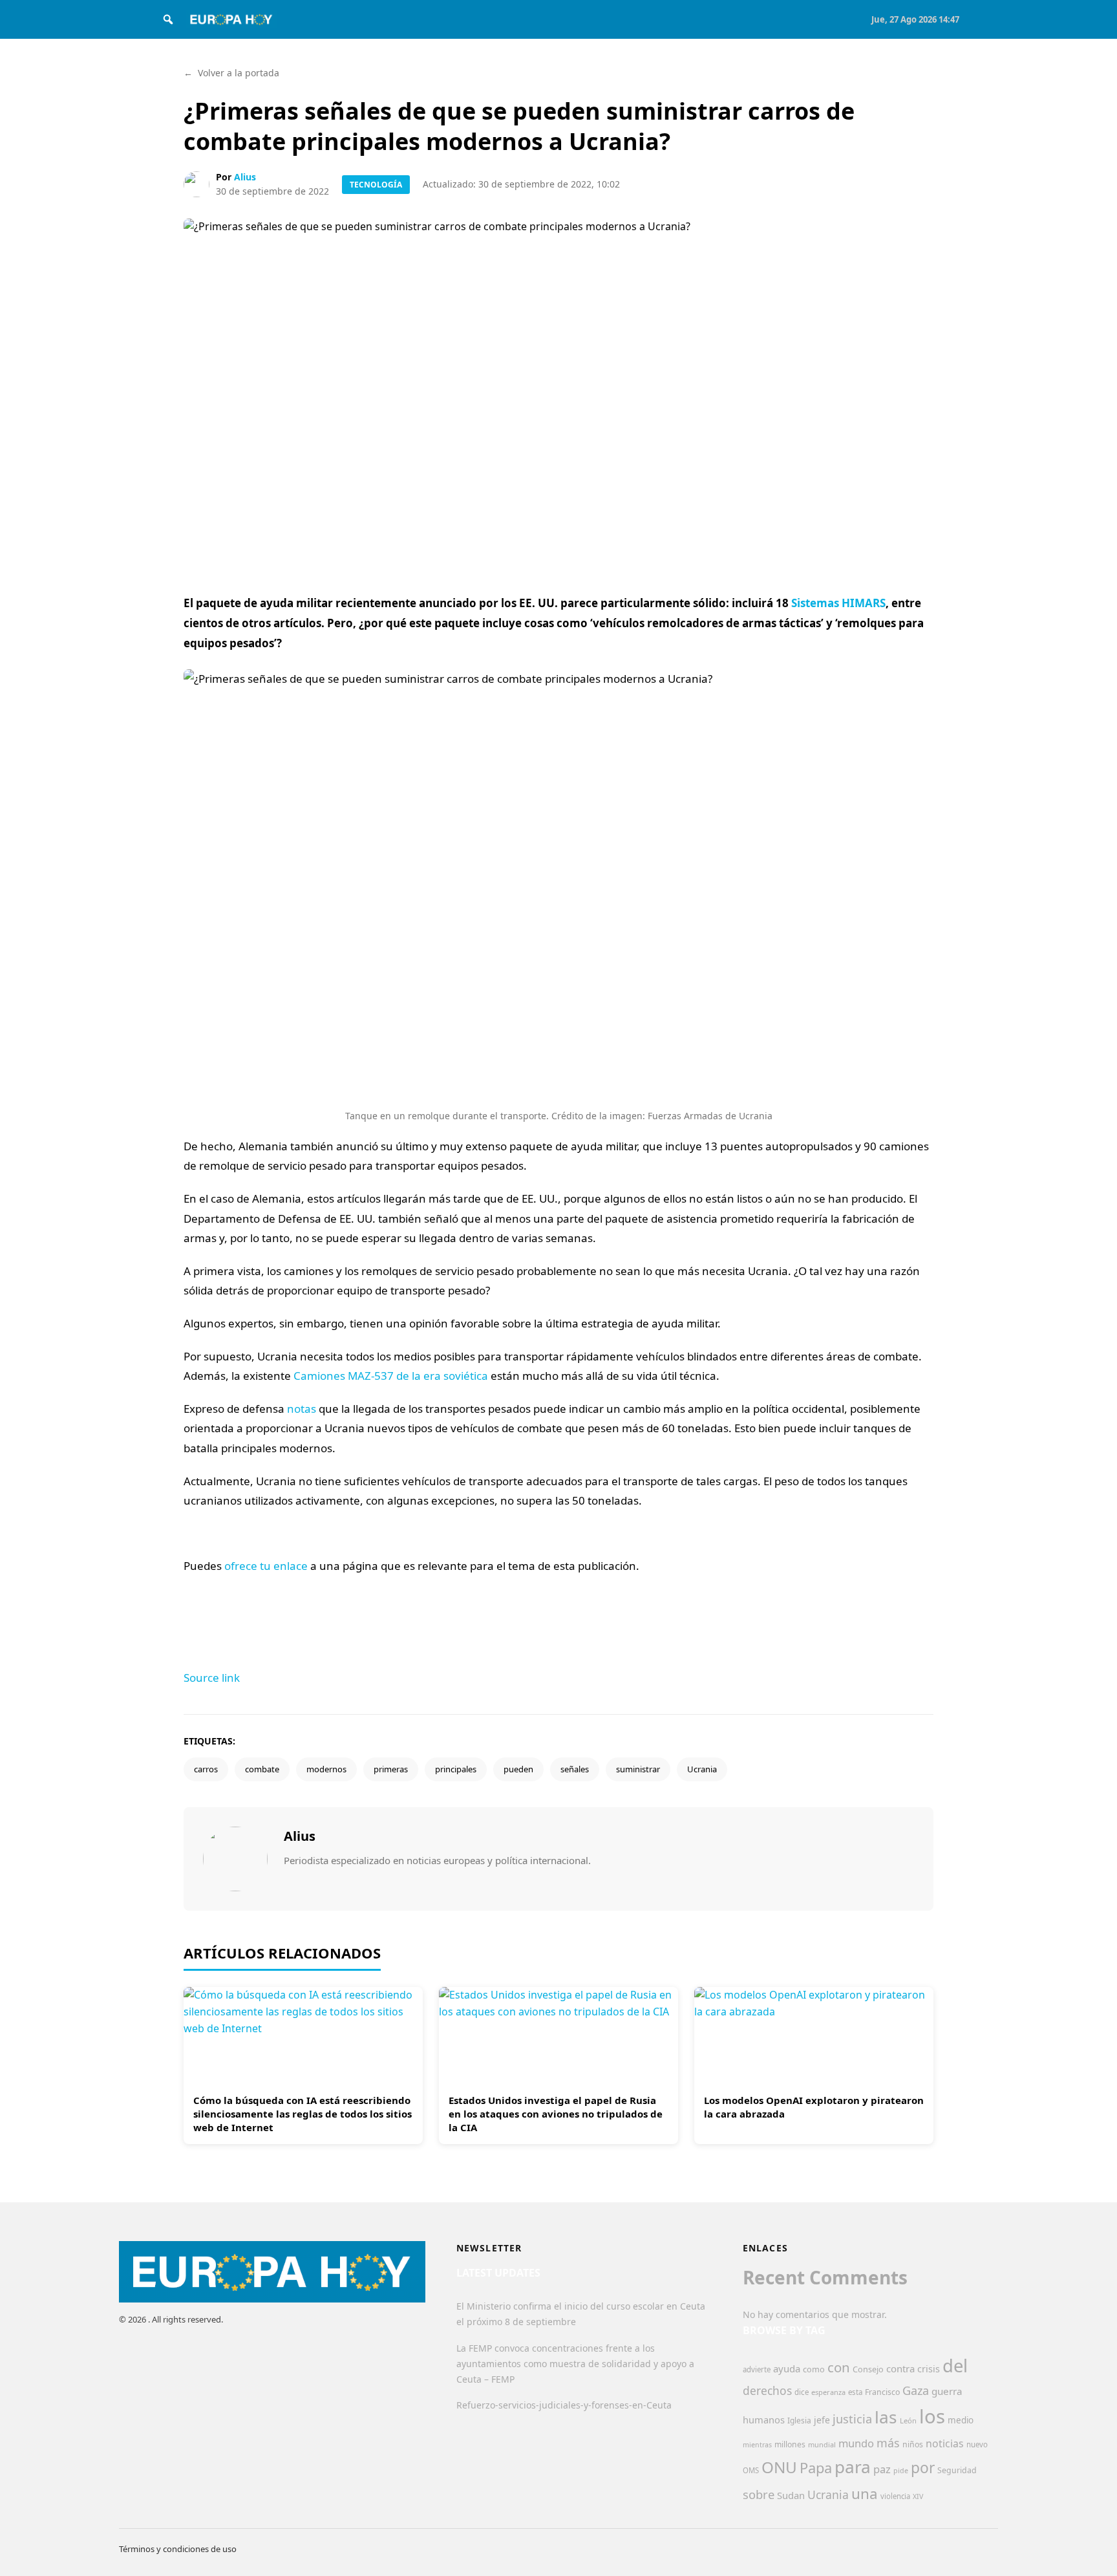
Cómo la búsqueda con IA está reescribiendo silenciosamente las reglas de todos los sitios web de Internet (303, 2114)
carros (206, 1769)
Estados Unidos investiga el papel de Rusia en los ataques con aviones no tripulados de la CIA (556, 2114)
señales (575, 1769)
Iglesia (799, 2420)
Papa (816, 2468)
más (888, 2443)
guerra (947, 2391)
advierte (757, 2369)
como (814, 2369)
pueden (518, 1769)
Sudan (791, 2495)
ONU (779, 2467)
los (932, 2416)
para (853, 2467)
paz (882, 2469)
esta (855, 2392)
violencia (895, 2496)
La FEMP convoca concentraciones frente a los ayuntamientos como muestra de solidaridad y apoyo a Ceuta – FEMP (575, 2364)
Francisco (882, 2392)
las (886, 2417)
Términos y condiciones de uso (178, 2549)
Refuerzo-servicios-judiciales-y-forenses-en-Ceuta (564, 2405)
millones (790, 2444)
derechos (767, 2390)
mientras (757, 2445)
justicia (852, 2419)
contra (900, 2368)
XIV (918, 2496)
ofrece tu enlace (266, 1566)
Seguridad (957, 2470)
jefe (822, 2420)
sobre (759, 2494)
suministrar (638, 1769)
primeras (391, 1769)
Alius (245, 177)
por (923, 2468)
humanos (764, 2420)
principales (456, 1769)
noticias (945, 2443)
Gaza (916, 2390)
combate (262, 1769)
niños (913, 2444)
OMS (751, 2470)
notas (302, 1409)
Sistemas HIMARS (838, 603)
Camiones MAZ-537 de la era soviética (391, 1376)
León (908, 2420)
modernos (326, 1769)
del (955, 2366)
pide (901, 2471)
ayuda (787, 2368)
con (839, 2367)
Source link (212, 1678)
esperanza (828, 2392)
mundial (822, 2444)
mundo (856, 2443)
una (865, 2494)
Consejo (868, 2369)
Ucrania (702, 1769)
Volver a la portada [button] (231, 73)
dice (802, 2392)
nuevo (977, 2444)
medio (961, 2420)
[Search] (168, 19)
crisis (929, 2369)
